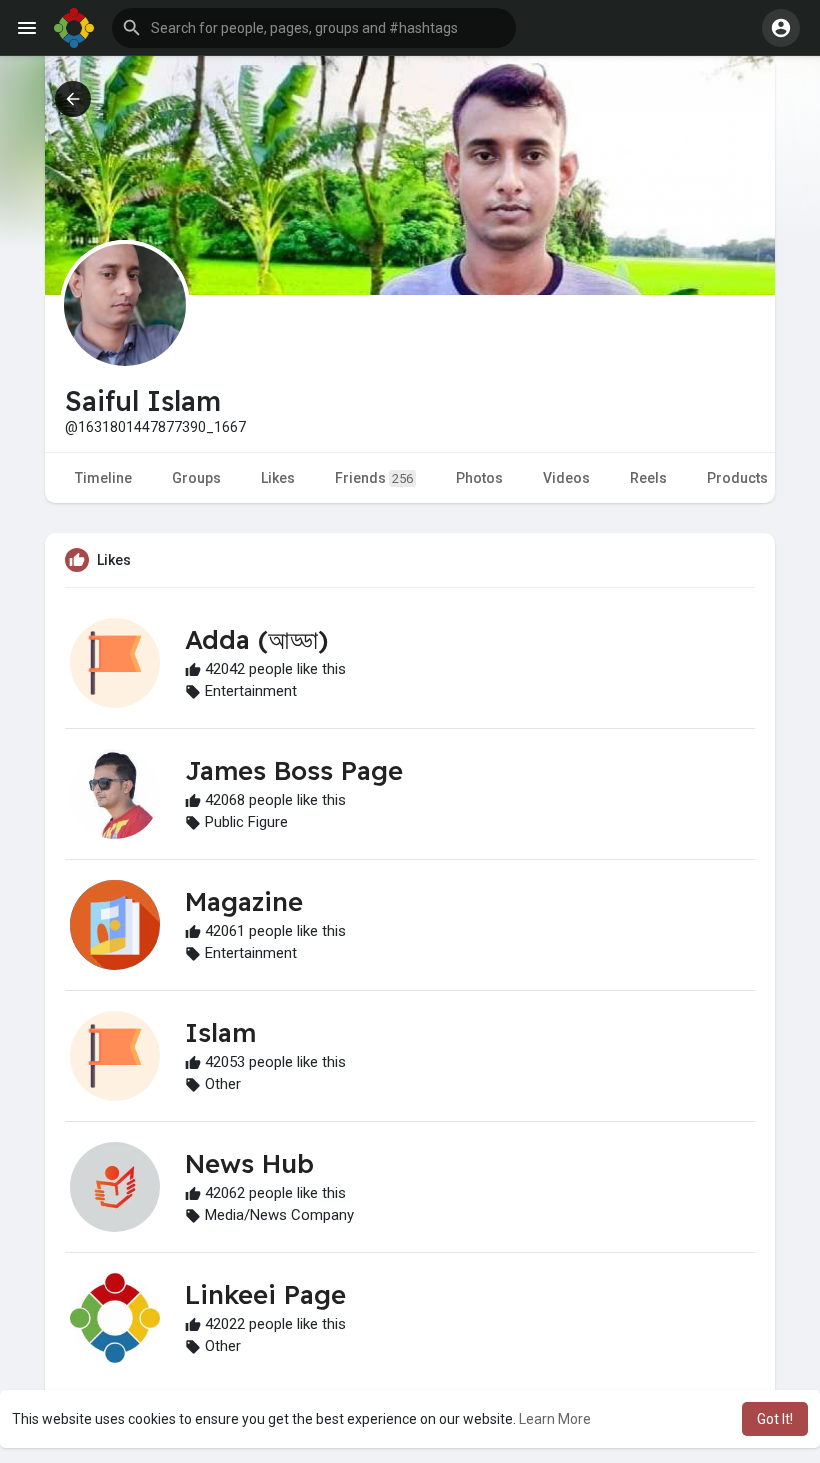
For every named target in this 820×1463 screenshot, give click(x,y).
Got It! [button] (775, 1419)
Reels (648, 478)
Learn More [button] (555, 1419)
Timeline (103, 478)
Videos (566, 478)
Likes (278, 478)
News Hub (249, 1163)
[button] (314, 28)
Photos (479, 478)
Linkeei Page (265, 1294)
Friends (374, 478)
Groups (196, 478)
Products (737, 478)
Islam (220, 1032)
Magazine (244, 901)
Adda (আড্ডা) (256, 639)
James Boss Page (294, 770)
